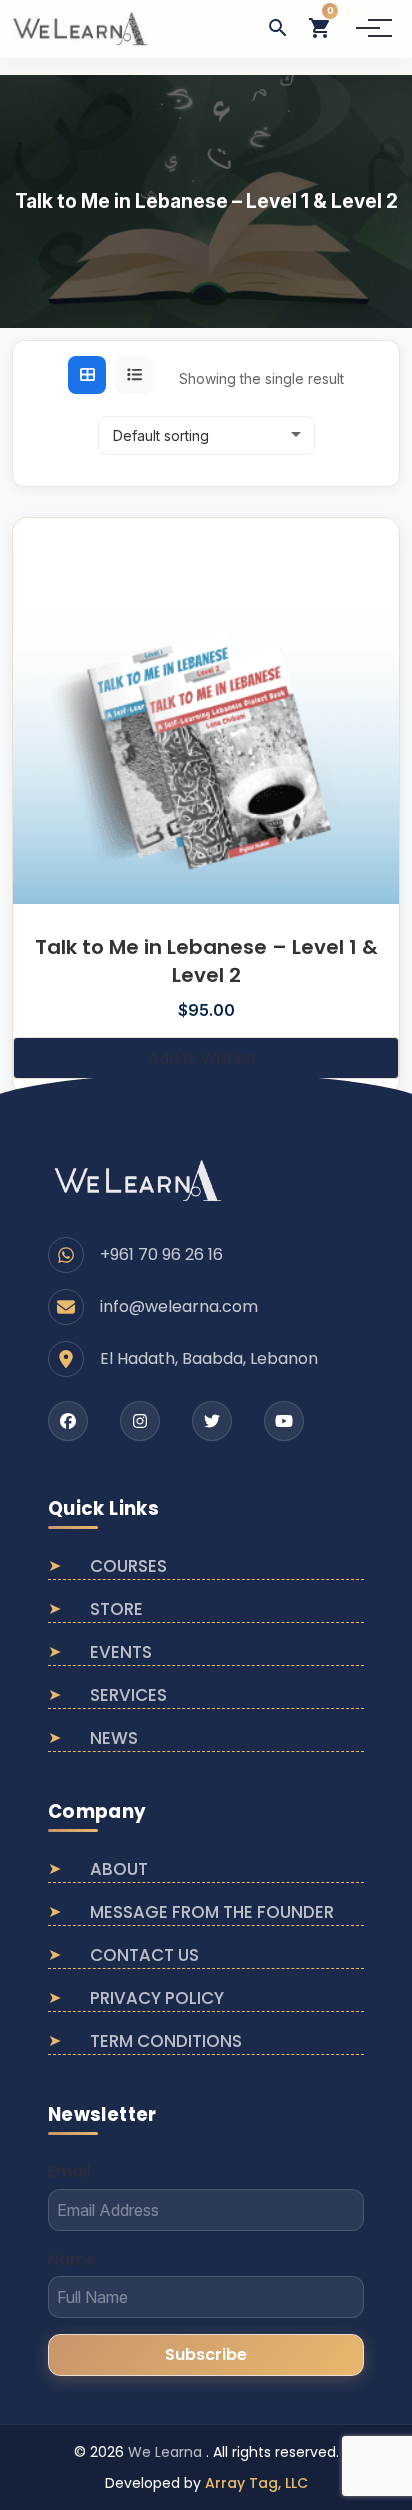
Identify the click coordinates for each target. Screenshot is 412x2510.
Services (128, 1695)
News (114, 1738)
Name (72, 2259)
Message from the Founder (212, 1912)
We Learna (167, 2452)
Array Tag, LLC (256, 2483)
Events (121, 1652)
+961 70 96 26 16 (161, 1254)
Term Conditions (166, 2041)
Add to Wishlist (202, 1058)
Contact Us (144, 1955)
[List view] (134, 375)
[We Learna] (138, 1180)
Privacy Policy (157, 1998)
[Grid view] (87, 375)
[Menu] (368, 28)
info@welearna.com (179, 1306)
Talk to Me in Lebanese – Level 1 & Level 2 (206, 961)
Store (116, 1609)
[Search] (278, 28)
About (119, 1869)
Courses (128, 1566)
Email (69, 2171)
